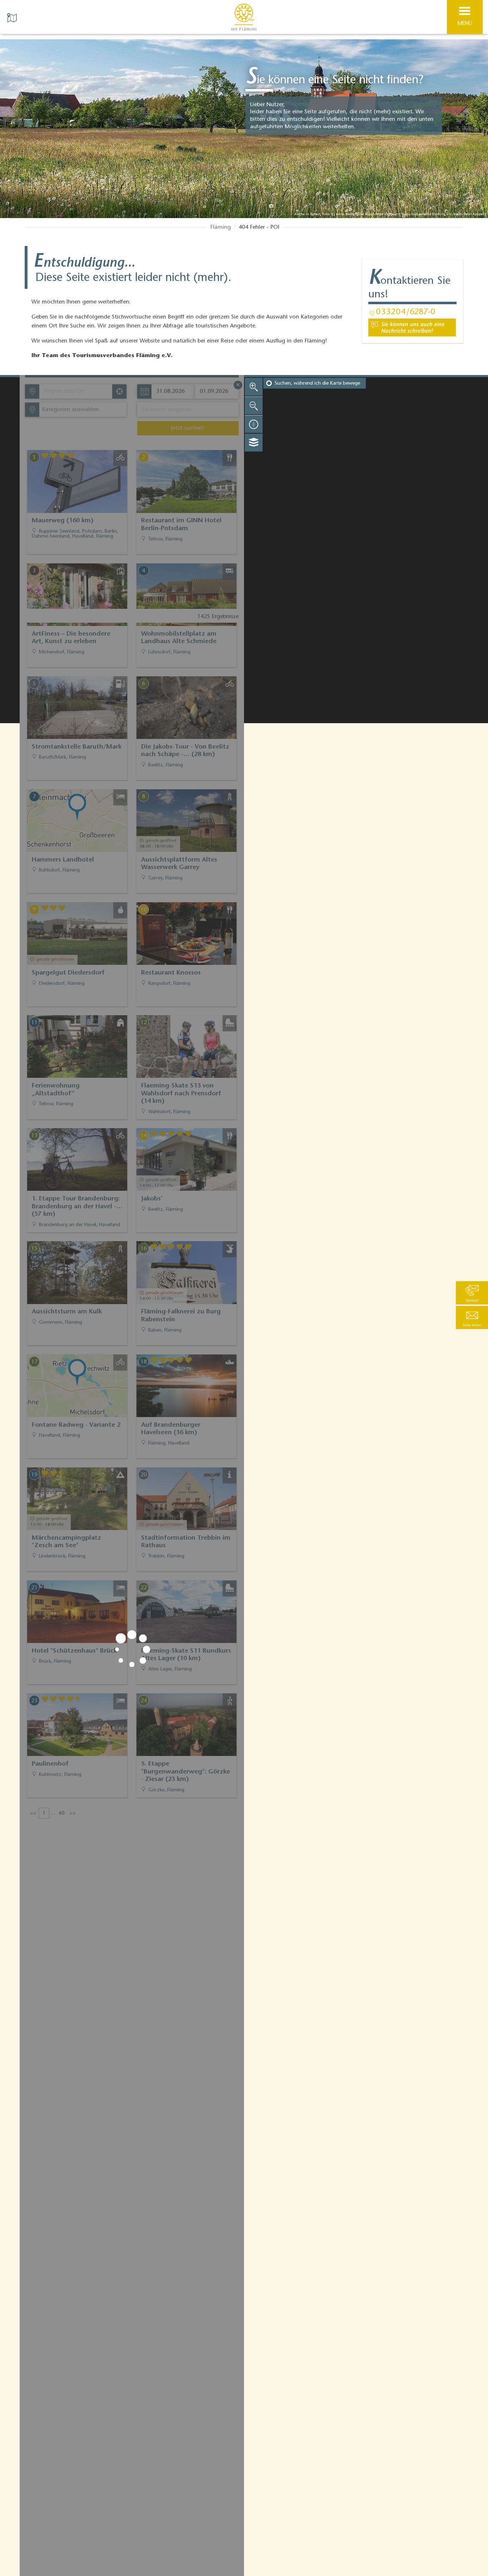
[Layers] (254, 443)
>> (73, 1813)
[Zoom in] (254, 387)
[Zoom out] (254, 405)
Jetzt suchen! (188, 428)
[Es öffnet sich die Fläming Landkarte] (13, 17)
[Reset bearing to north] (254, 424)
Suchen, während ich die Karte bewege (317, 384)
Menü (465, 24)
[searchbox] (77, 391)
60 (62, 1813)
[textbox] (69, 410)
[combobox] (75, 391)
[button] (472, 1317)
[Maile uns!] (412, 327)
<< (33, 1813)
